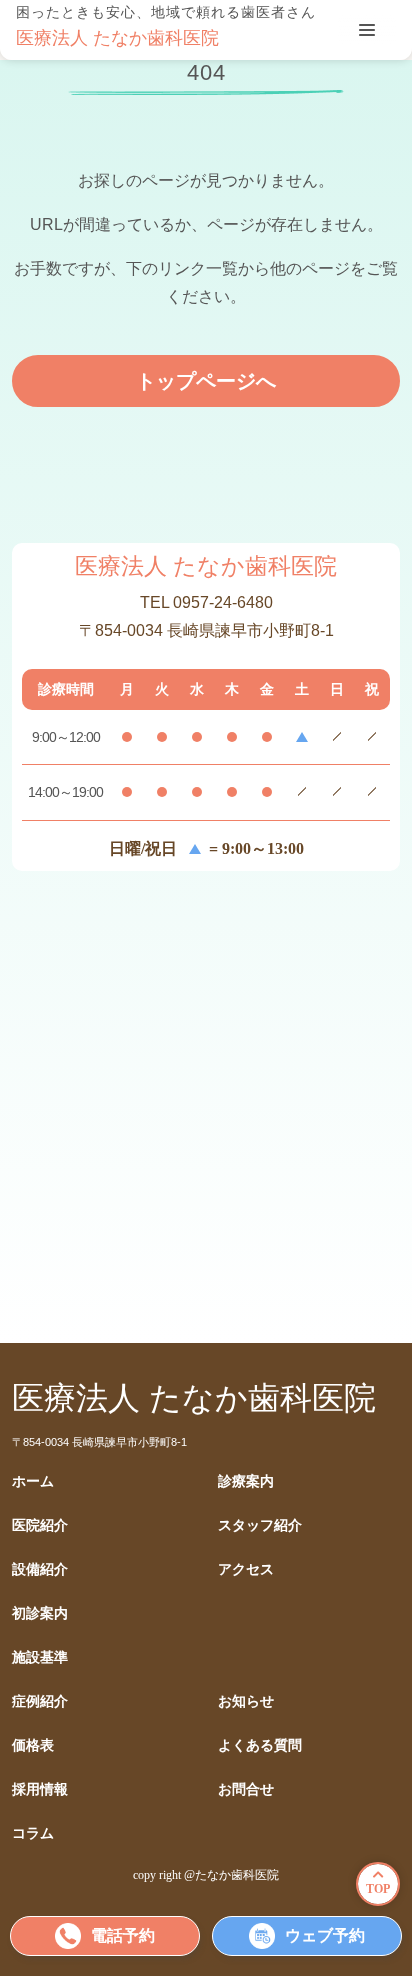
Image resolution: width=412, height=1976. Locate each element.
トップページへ (206, 381)
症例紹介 (40, 1701)
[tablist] (367, 30)
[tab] (367, 30)
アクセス (246, 1569)
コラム (33, 1833)
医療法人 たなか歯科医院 (117, 38)
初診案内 (40, 1613)
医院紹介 (40, 1525)
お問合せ (246, 1789)
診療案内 (246, 1481)
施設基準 (40, 1657)
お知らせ (246, 1701)
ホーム (33, 1481)
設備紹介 (40, 1569)
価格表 (33, 1745)
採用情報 (40, 1789)
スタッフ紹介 (260, 1525)
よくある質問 (260, 1745)
